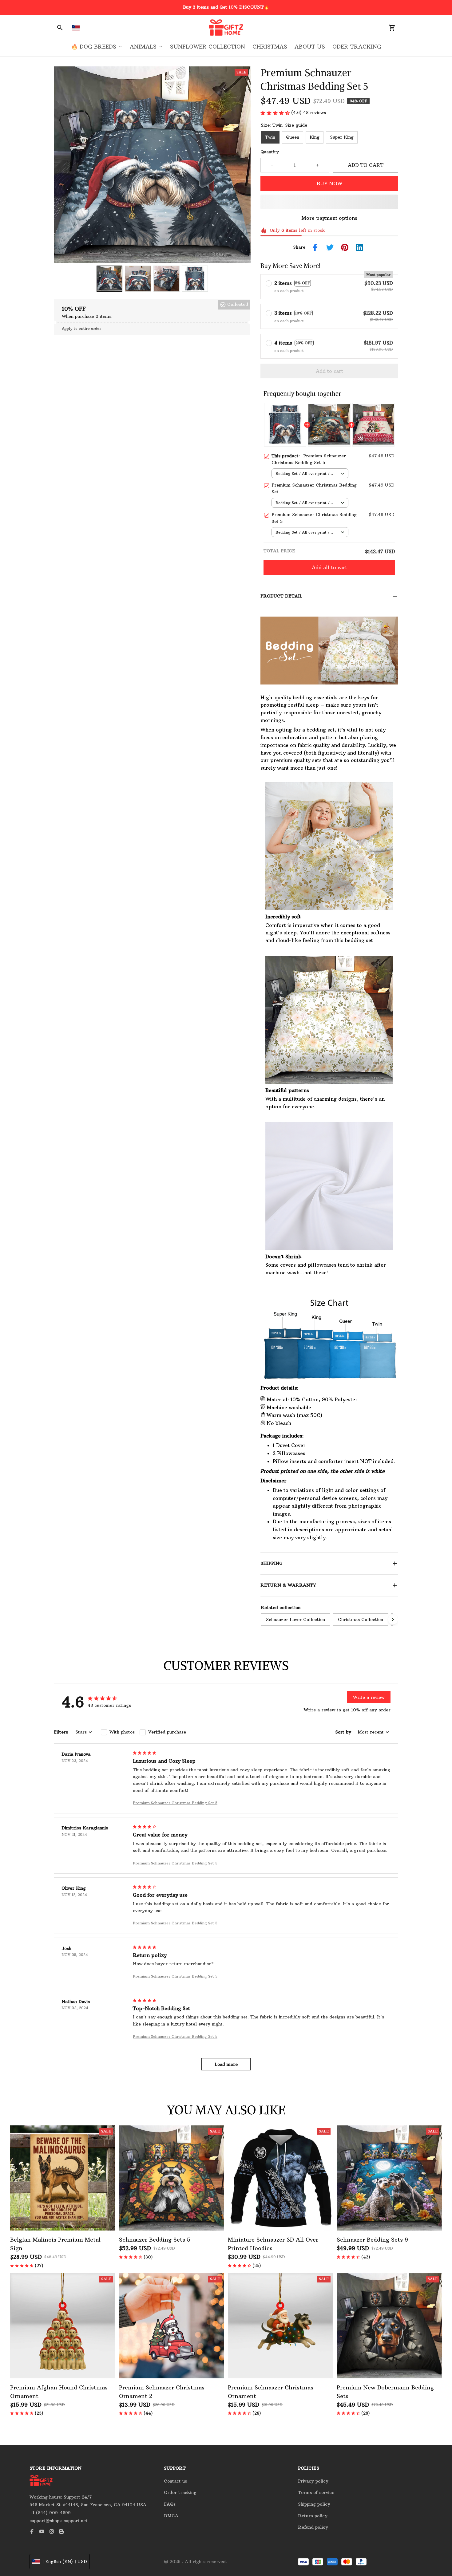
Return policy (313, 2516)
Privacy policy (313, 2481)
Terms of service (316, 2492)
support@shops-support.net (59, 2521)
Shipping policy (314, 2504)
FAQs (170, 2504)
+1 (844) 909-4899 (50, 2513)
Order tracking (180, 2492)
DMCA (171, 2516)
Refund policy (313, 2527)
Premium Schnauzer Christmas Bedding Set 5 (175, 1803)
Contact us (175, 2481)
